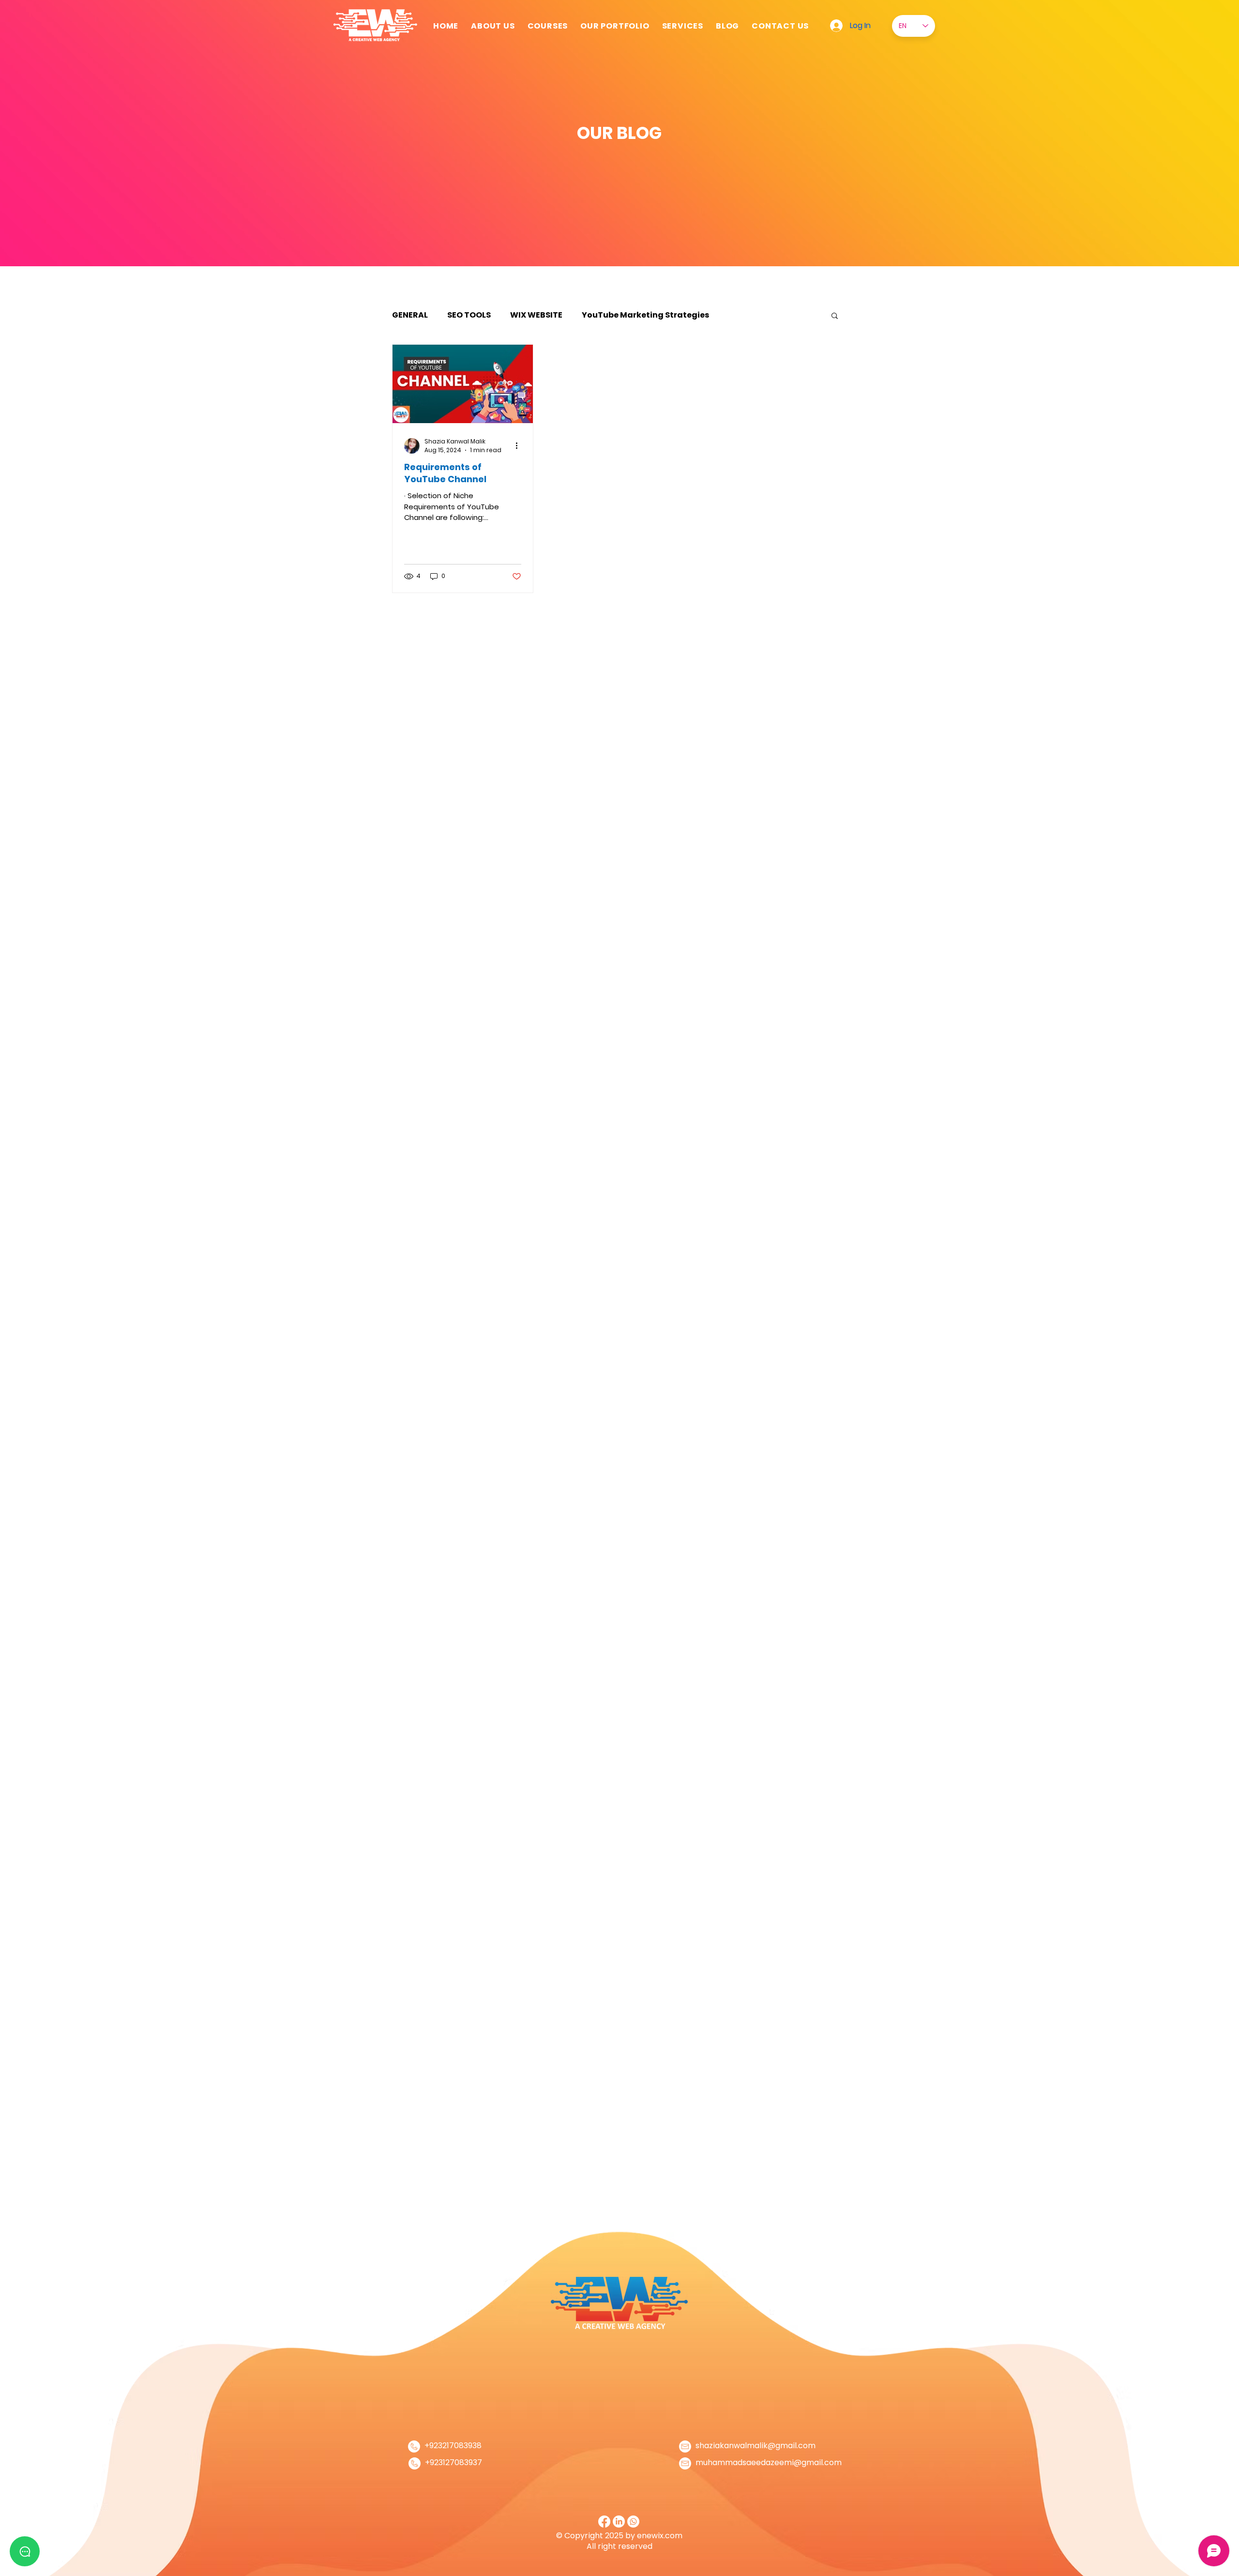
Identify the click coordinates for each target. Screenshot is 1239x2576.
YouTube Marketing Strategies (645, 315)
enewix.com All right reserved (635, 2541)
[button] (683, 26)
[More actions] (520, 446)
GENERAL (410, 315)
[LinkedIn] (619, 2522)
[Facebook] (604, 2522)
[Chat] (25, 2551)
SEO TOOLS (469, 315)
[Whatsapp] (633, 2522)
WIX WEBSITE (536, 315)
